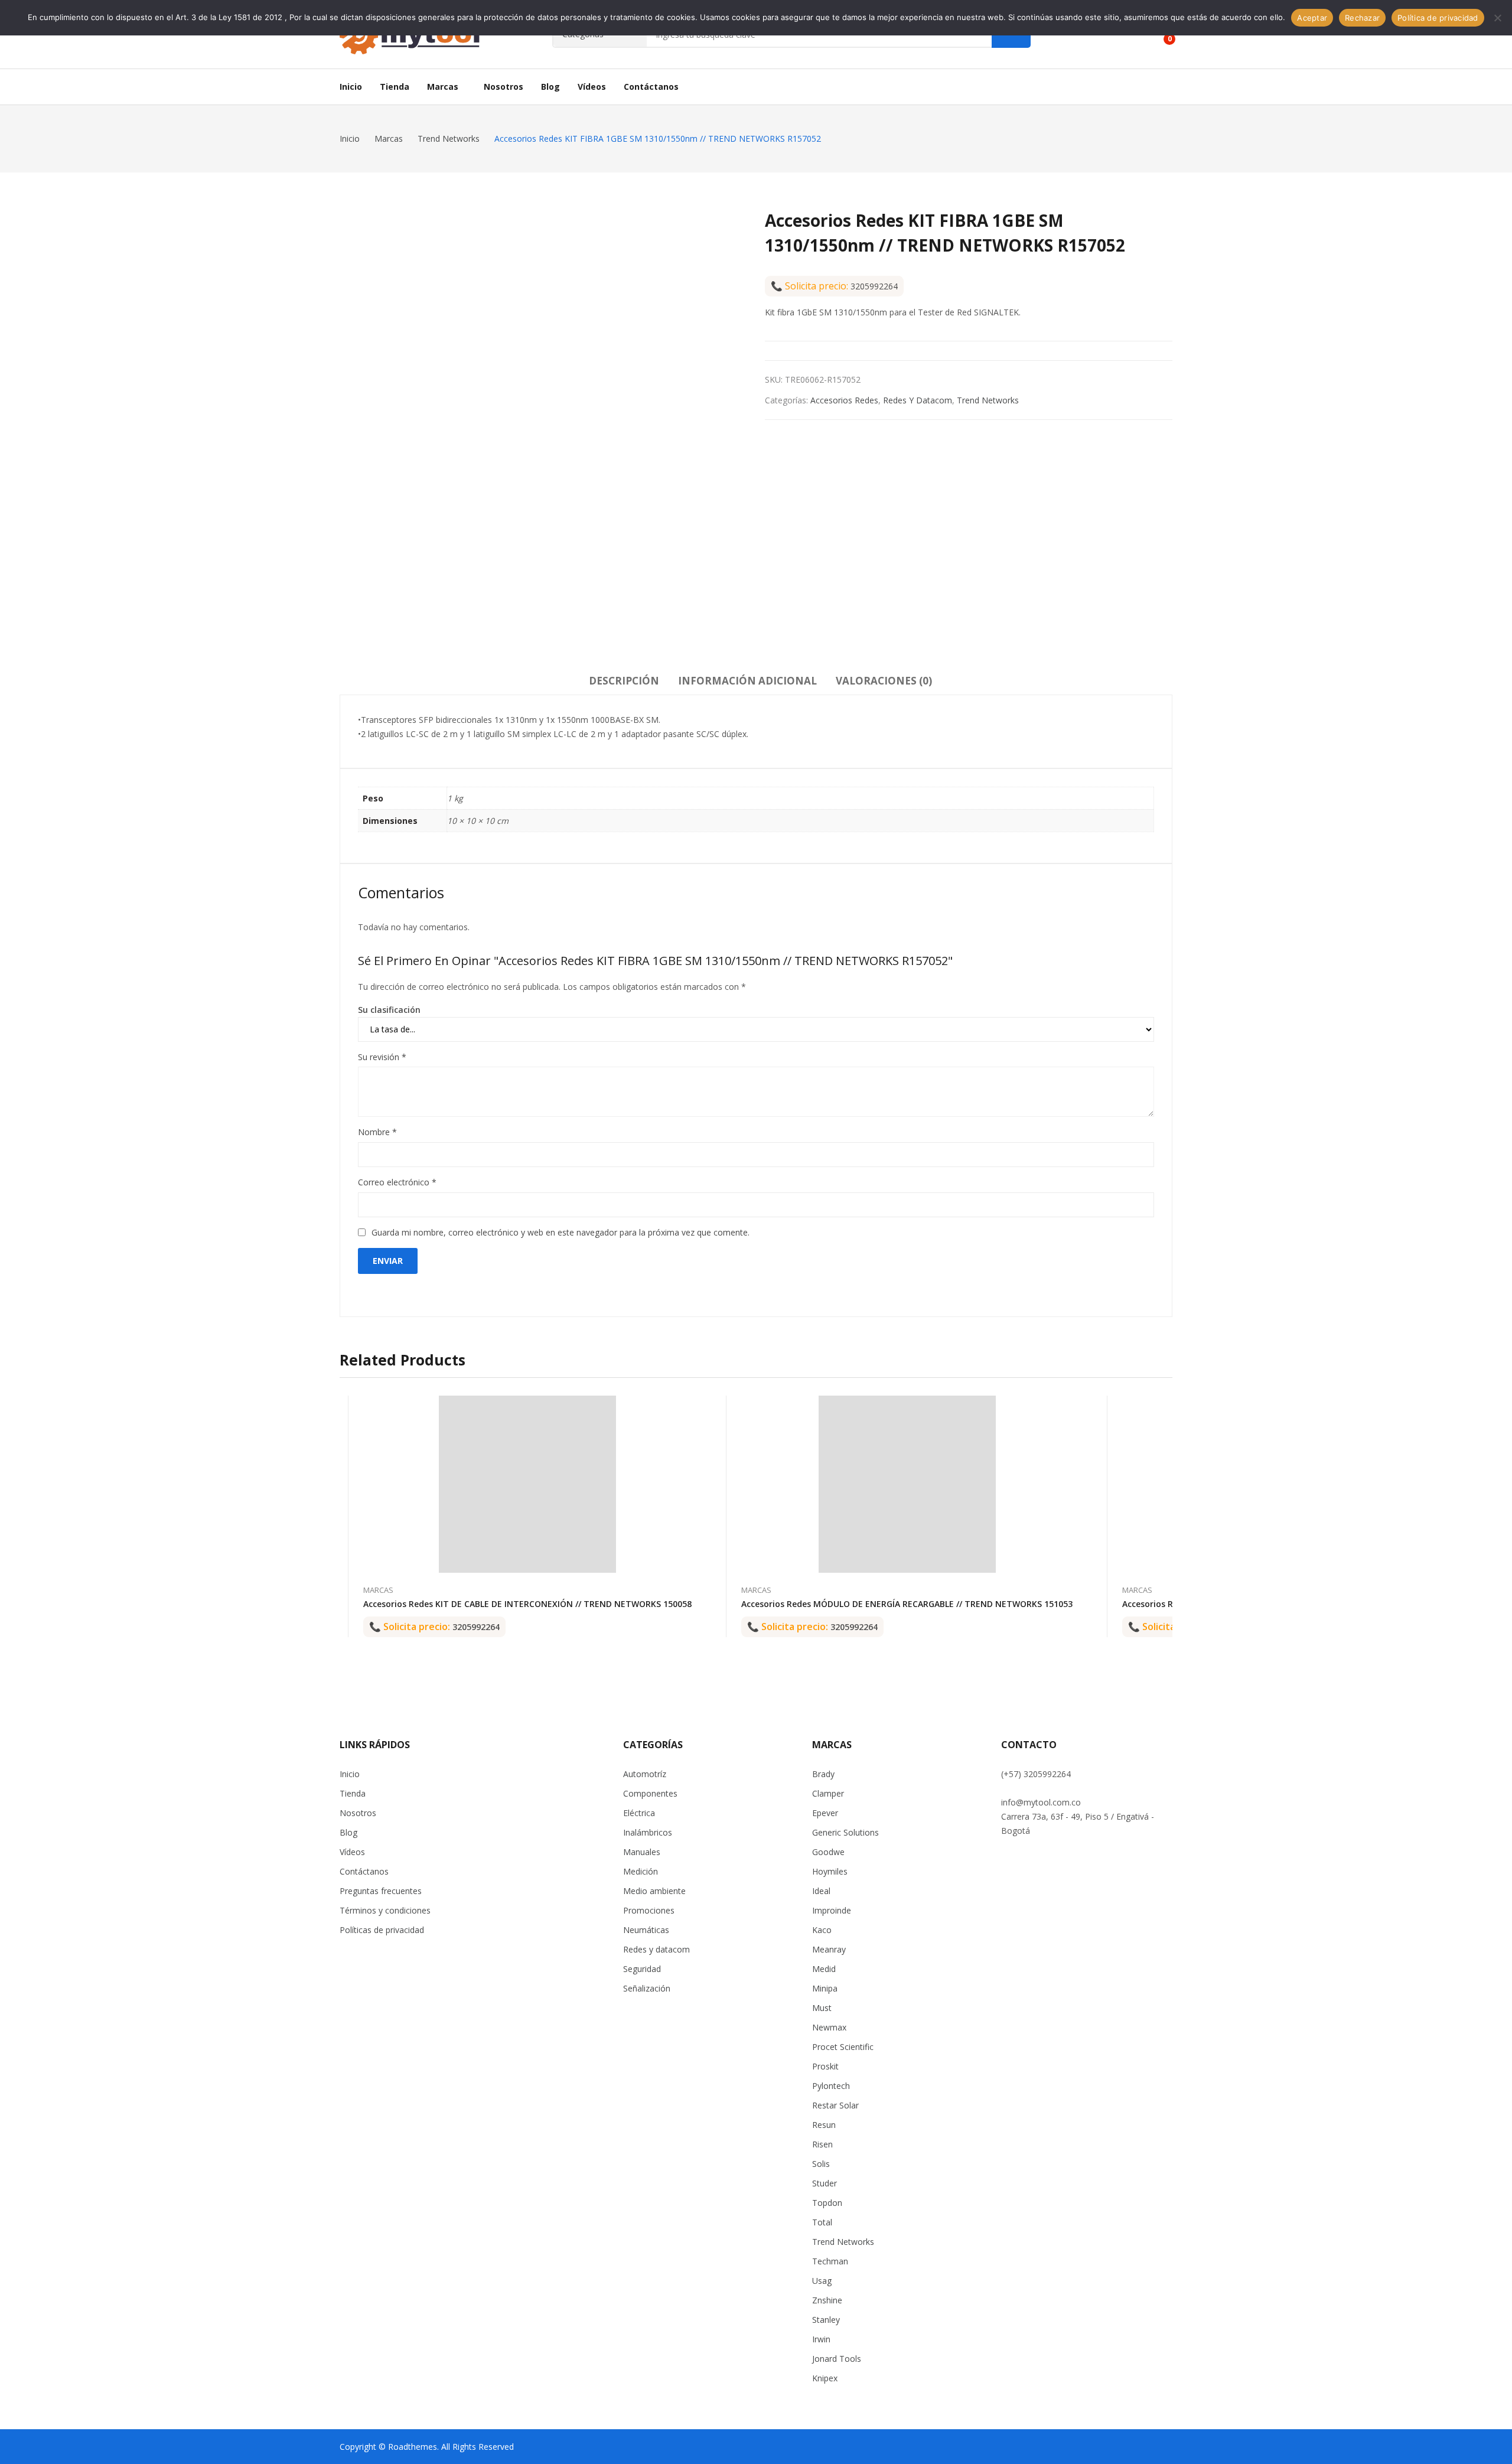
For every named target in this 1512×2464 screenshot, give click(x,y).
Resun (824, 2125)
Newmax (829, 2027)
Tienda (353, 1793)
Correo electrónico (397, 1182)
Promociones (649, 1910)
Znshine (827, 2300)
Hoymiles (830, 1871)
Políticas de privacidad (382, 1930)
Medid (824, 1969)
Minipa (825, 1988)
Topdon (827, 2203)
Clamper (828, 1793)
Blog (348, 1832)
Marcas (378, 1590)
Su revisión (382, 1057)
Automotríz (645, 1774)
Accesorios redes (844, 400)
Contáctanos (364, 1871)
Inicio (350, 1774)
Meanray (829, 1949)
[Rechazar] (1497, 18)
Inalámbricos (648, 1832)
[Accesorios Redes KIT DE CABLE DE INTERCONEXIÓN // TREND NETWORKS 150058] (527, 1484)
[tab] (624, 683)
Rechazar (1362, 18)
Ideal (821, 1891)
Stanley (826, 2320)
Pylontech (831, 2086)
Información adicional (747, 681)
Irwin (821, 2339)
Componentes (650, 1793)
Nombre (377, 1132)
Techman (830, 2261)
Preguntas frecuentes (381, 1891)
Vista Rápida (692, 1407)
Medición (641, 1871)
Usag (822, 2281)
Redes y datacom (918, 400)
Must (822, 2008)
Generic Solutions (845, 1832)
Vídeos (352, 1852)
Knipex (825, 2378)
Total (822, 2222)
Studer (825, 2183)
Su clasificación (389, 1010)
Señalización (647, 1988)
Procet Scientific (843, 2047)
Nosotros (358, 1813)
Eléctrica (639, 1813)
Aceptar (1312, 18)
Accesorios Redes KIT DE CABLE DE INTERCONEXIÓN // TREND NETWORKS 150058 (527, 1604)
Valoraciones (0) (884, 681)
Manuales (642, 1852)
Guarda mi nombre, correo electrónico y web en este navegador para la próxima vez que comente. (561, 1232)
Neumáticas (646, 1930)
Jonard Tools (837, 2359)
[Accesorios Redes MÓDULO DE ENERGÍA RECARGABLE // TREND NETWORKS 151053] (907, 1484)
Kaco (822, 1930)
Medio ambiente (654, 1891)
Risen (822, 2144)
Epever (825, 1813)
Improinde (832, 1910)
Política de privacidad (1438, 18)
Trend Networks (988, 400)
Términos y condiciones (385, 1910)
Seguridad (642, 1969)
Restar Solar (835, 2105)
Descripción (624, 681)
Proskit (825, 2066)
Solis (821, 2164)
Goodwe (828, 1852)
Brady (823, 1774)
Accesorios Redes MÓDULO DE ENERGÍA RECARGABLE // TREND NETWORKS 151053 (907, 1604)
